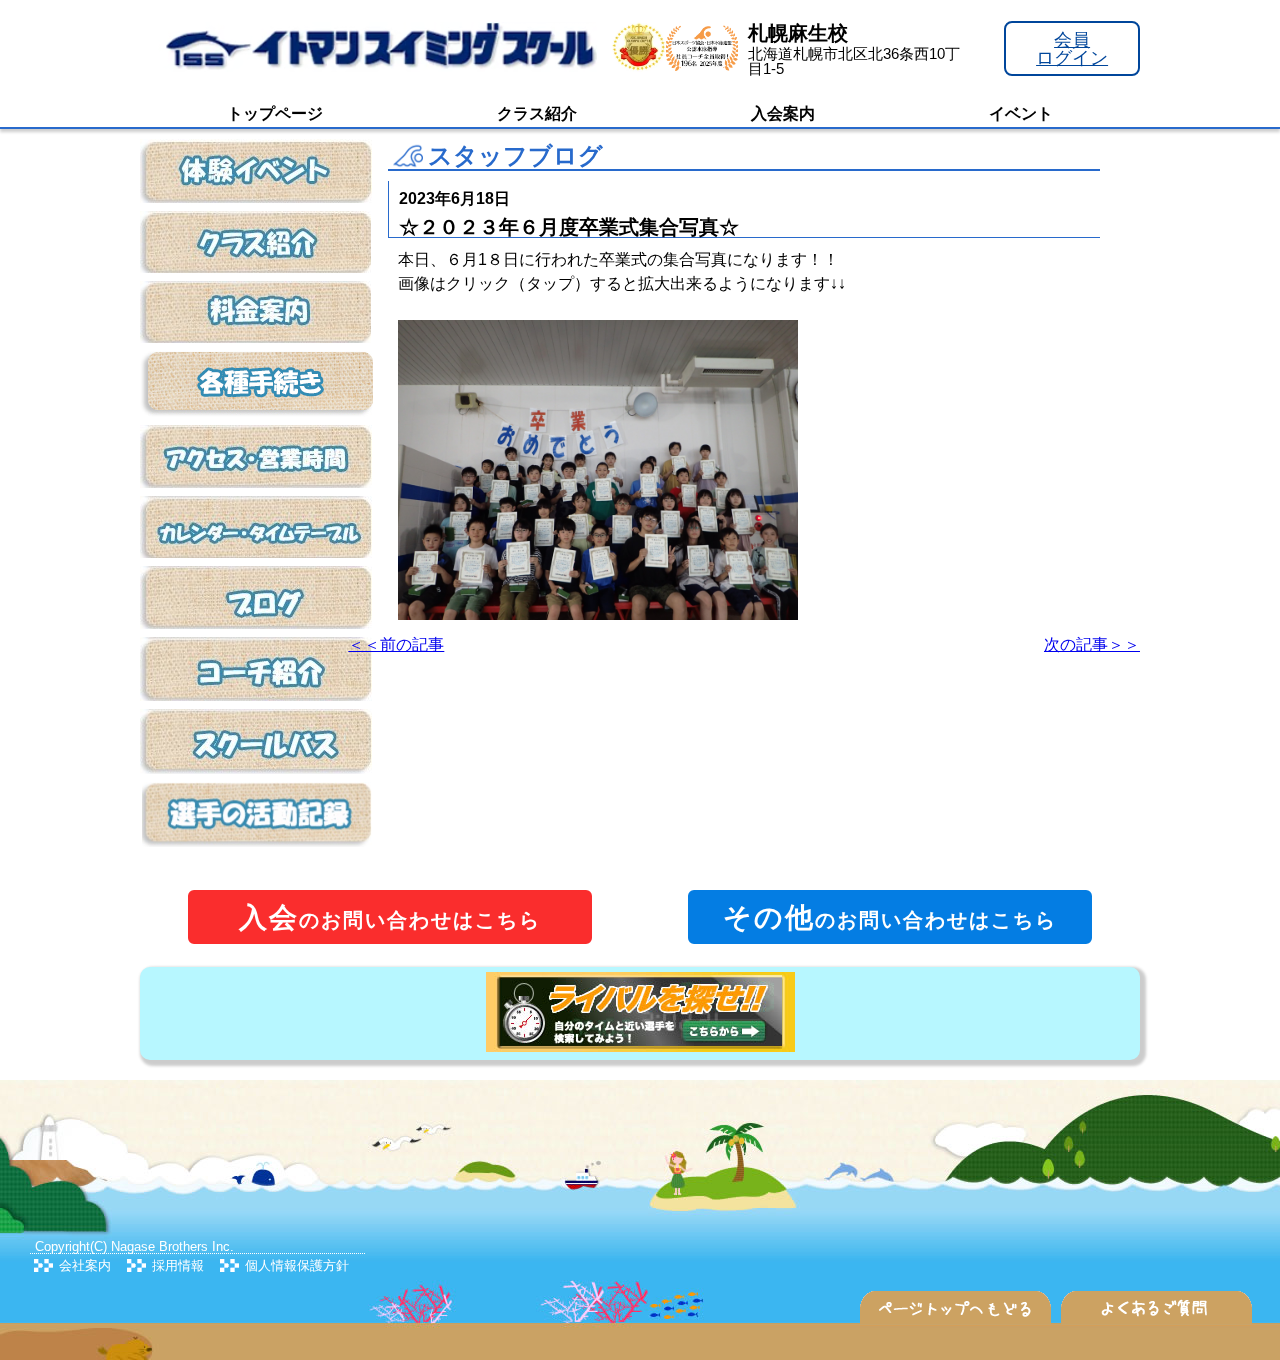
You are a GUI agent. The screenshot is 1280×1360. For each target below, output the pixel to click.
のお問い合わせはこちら (390, 917)
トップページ (275, 113)
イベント (1021, 113)
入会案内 (783, 113)
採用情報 (178, 1265)
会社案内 (85, 1265)
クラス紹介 (537, 113)
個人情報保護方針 (297, 1265)
